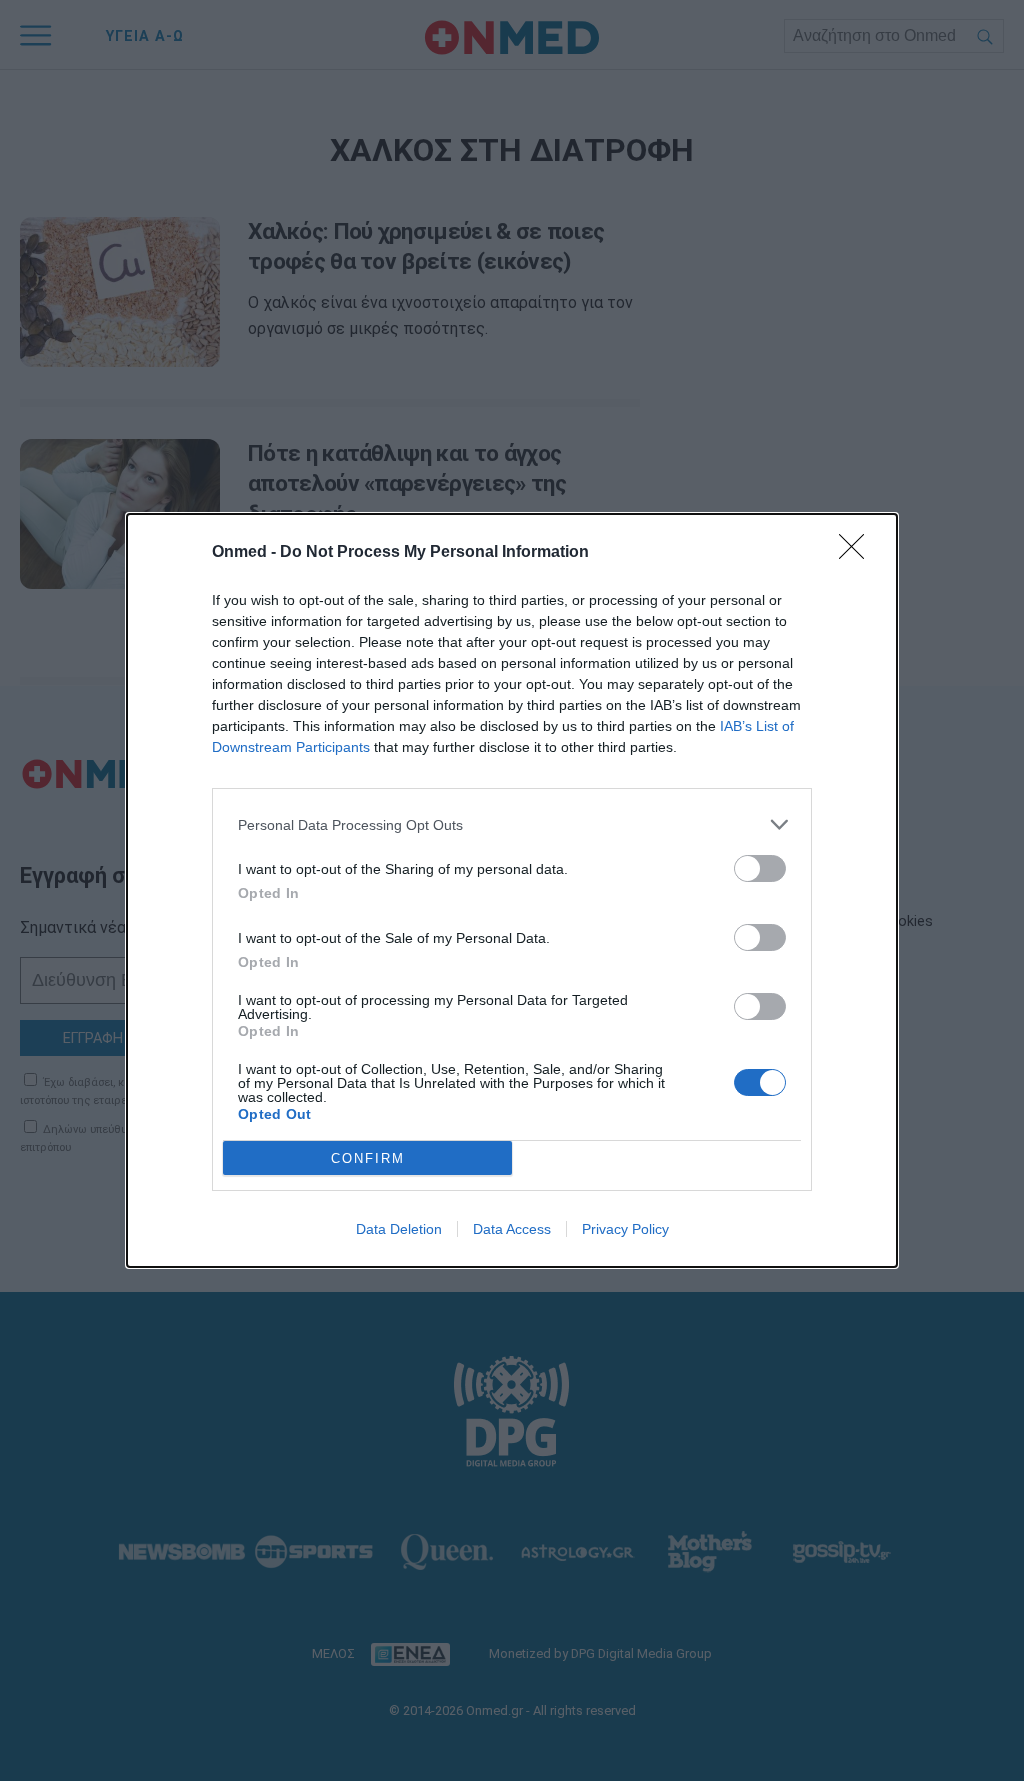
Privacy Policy (625, 1229)
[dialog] (512, 890)
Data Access (512, 1229)
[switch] (760, 868)
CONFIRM (368, 1158)
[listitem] (512, 824)
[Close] (858, 553)
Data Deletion (399, 1229)
